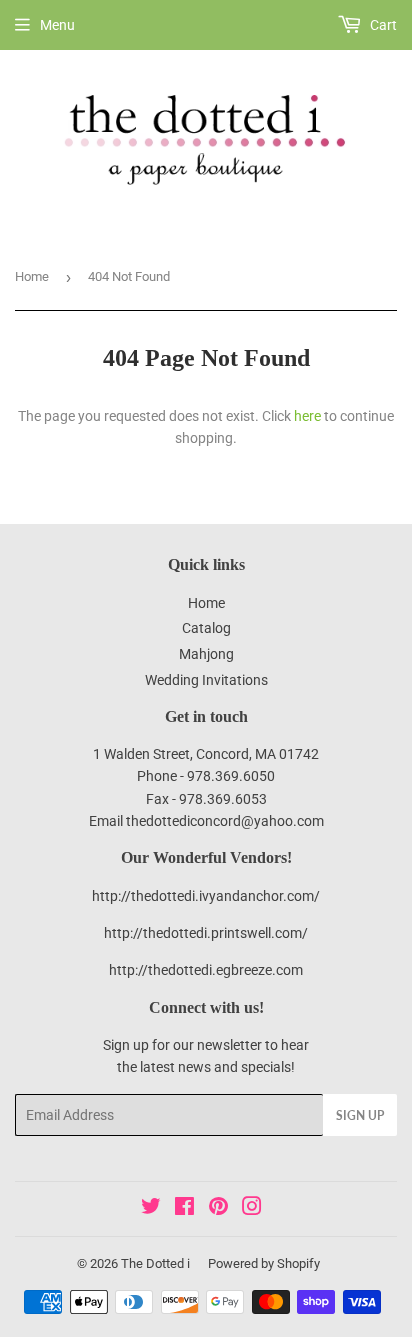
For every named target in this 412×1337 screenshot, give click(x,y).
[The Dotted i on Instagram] (252, 1209)
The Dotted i (155, 1263)
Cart (382, 25)
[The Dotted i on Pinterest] (218, 1209)
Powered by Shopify (264, 1263)
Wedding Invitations (206, 680)
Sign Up (360, 1115)
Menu (57, 25)
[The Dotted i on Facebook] (184, 1209)
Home (32, 276)
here (307, 416)
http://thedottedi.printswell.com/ (206, 933)
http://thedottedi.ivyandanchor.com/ (206, 896)
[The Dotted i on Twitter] (151, 1209)
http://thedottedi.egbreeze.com (206, 970)
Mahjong (206, 654)
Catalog (206, 628)
